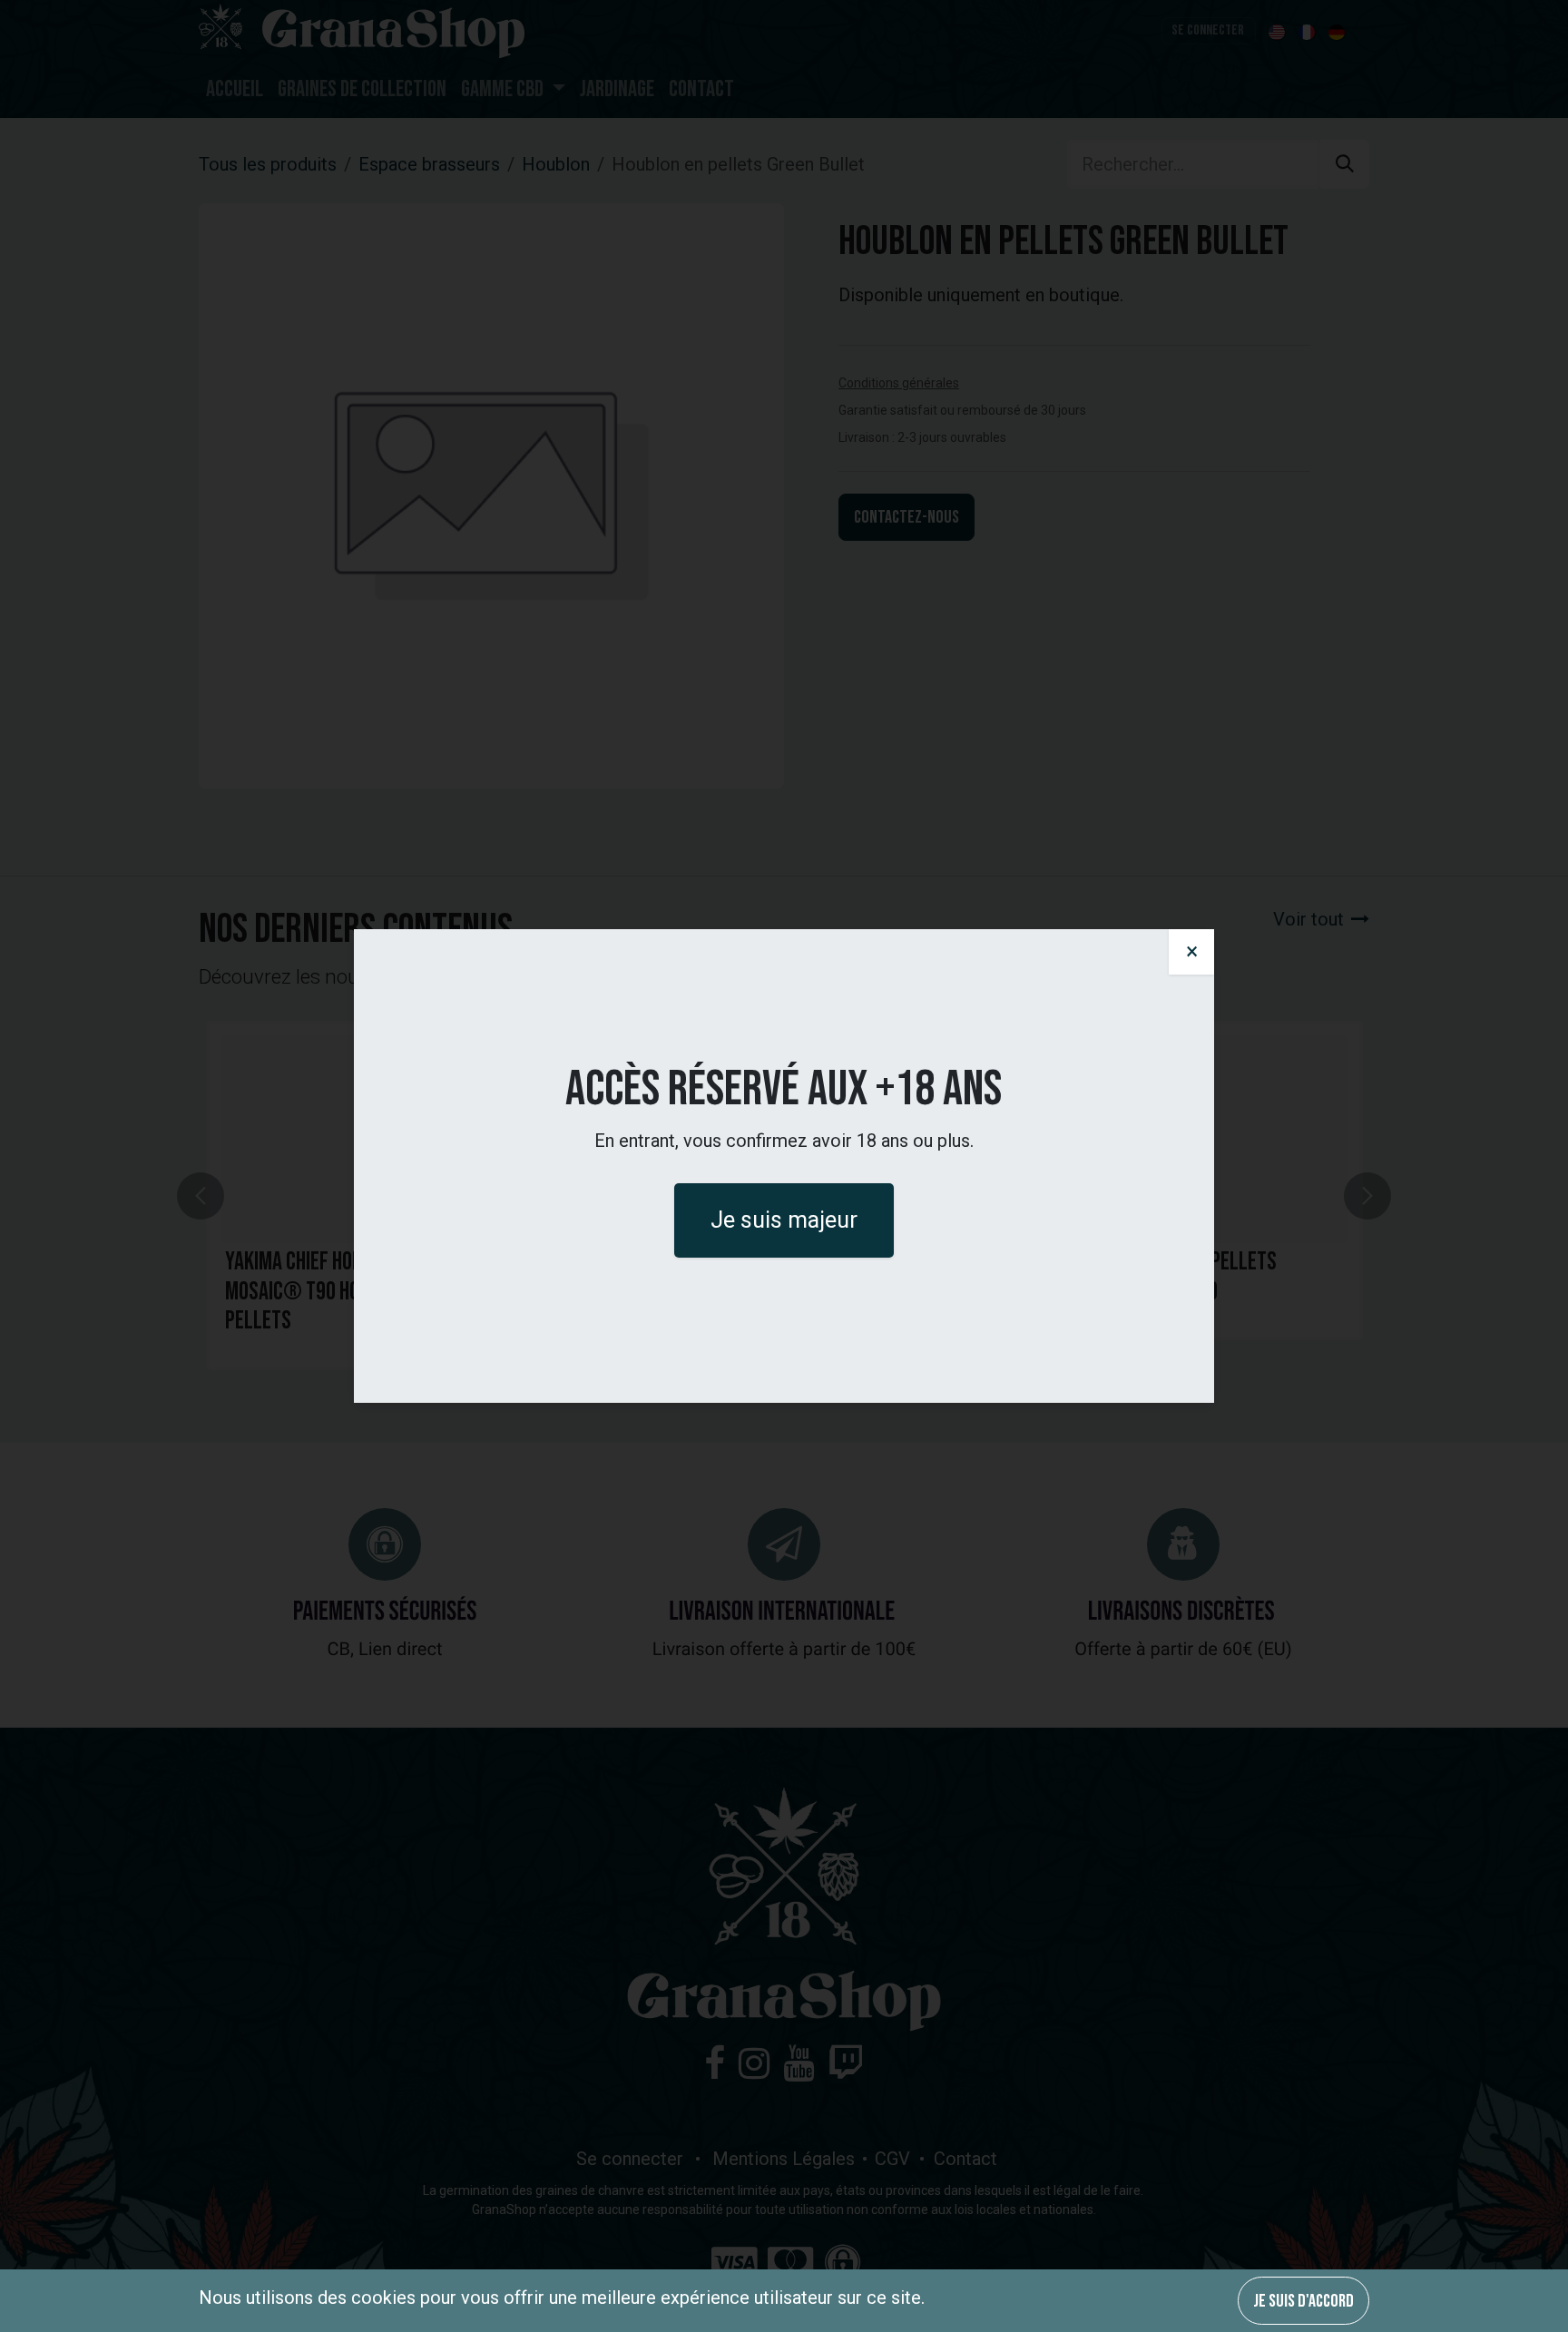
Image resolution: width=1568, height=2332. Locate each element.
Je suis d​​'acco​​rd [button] (1303, 2301)
